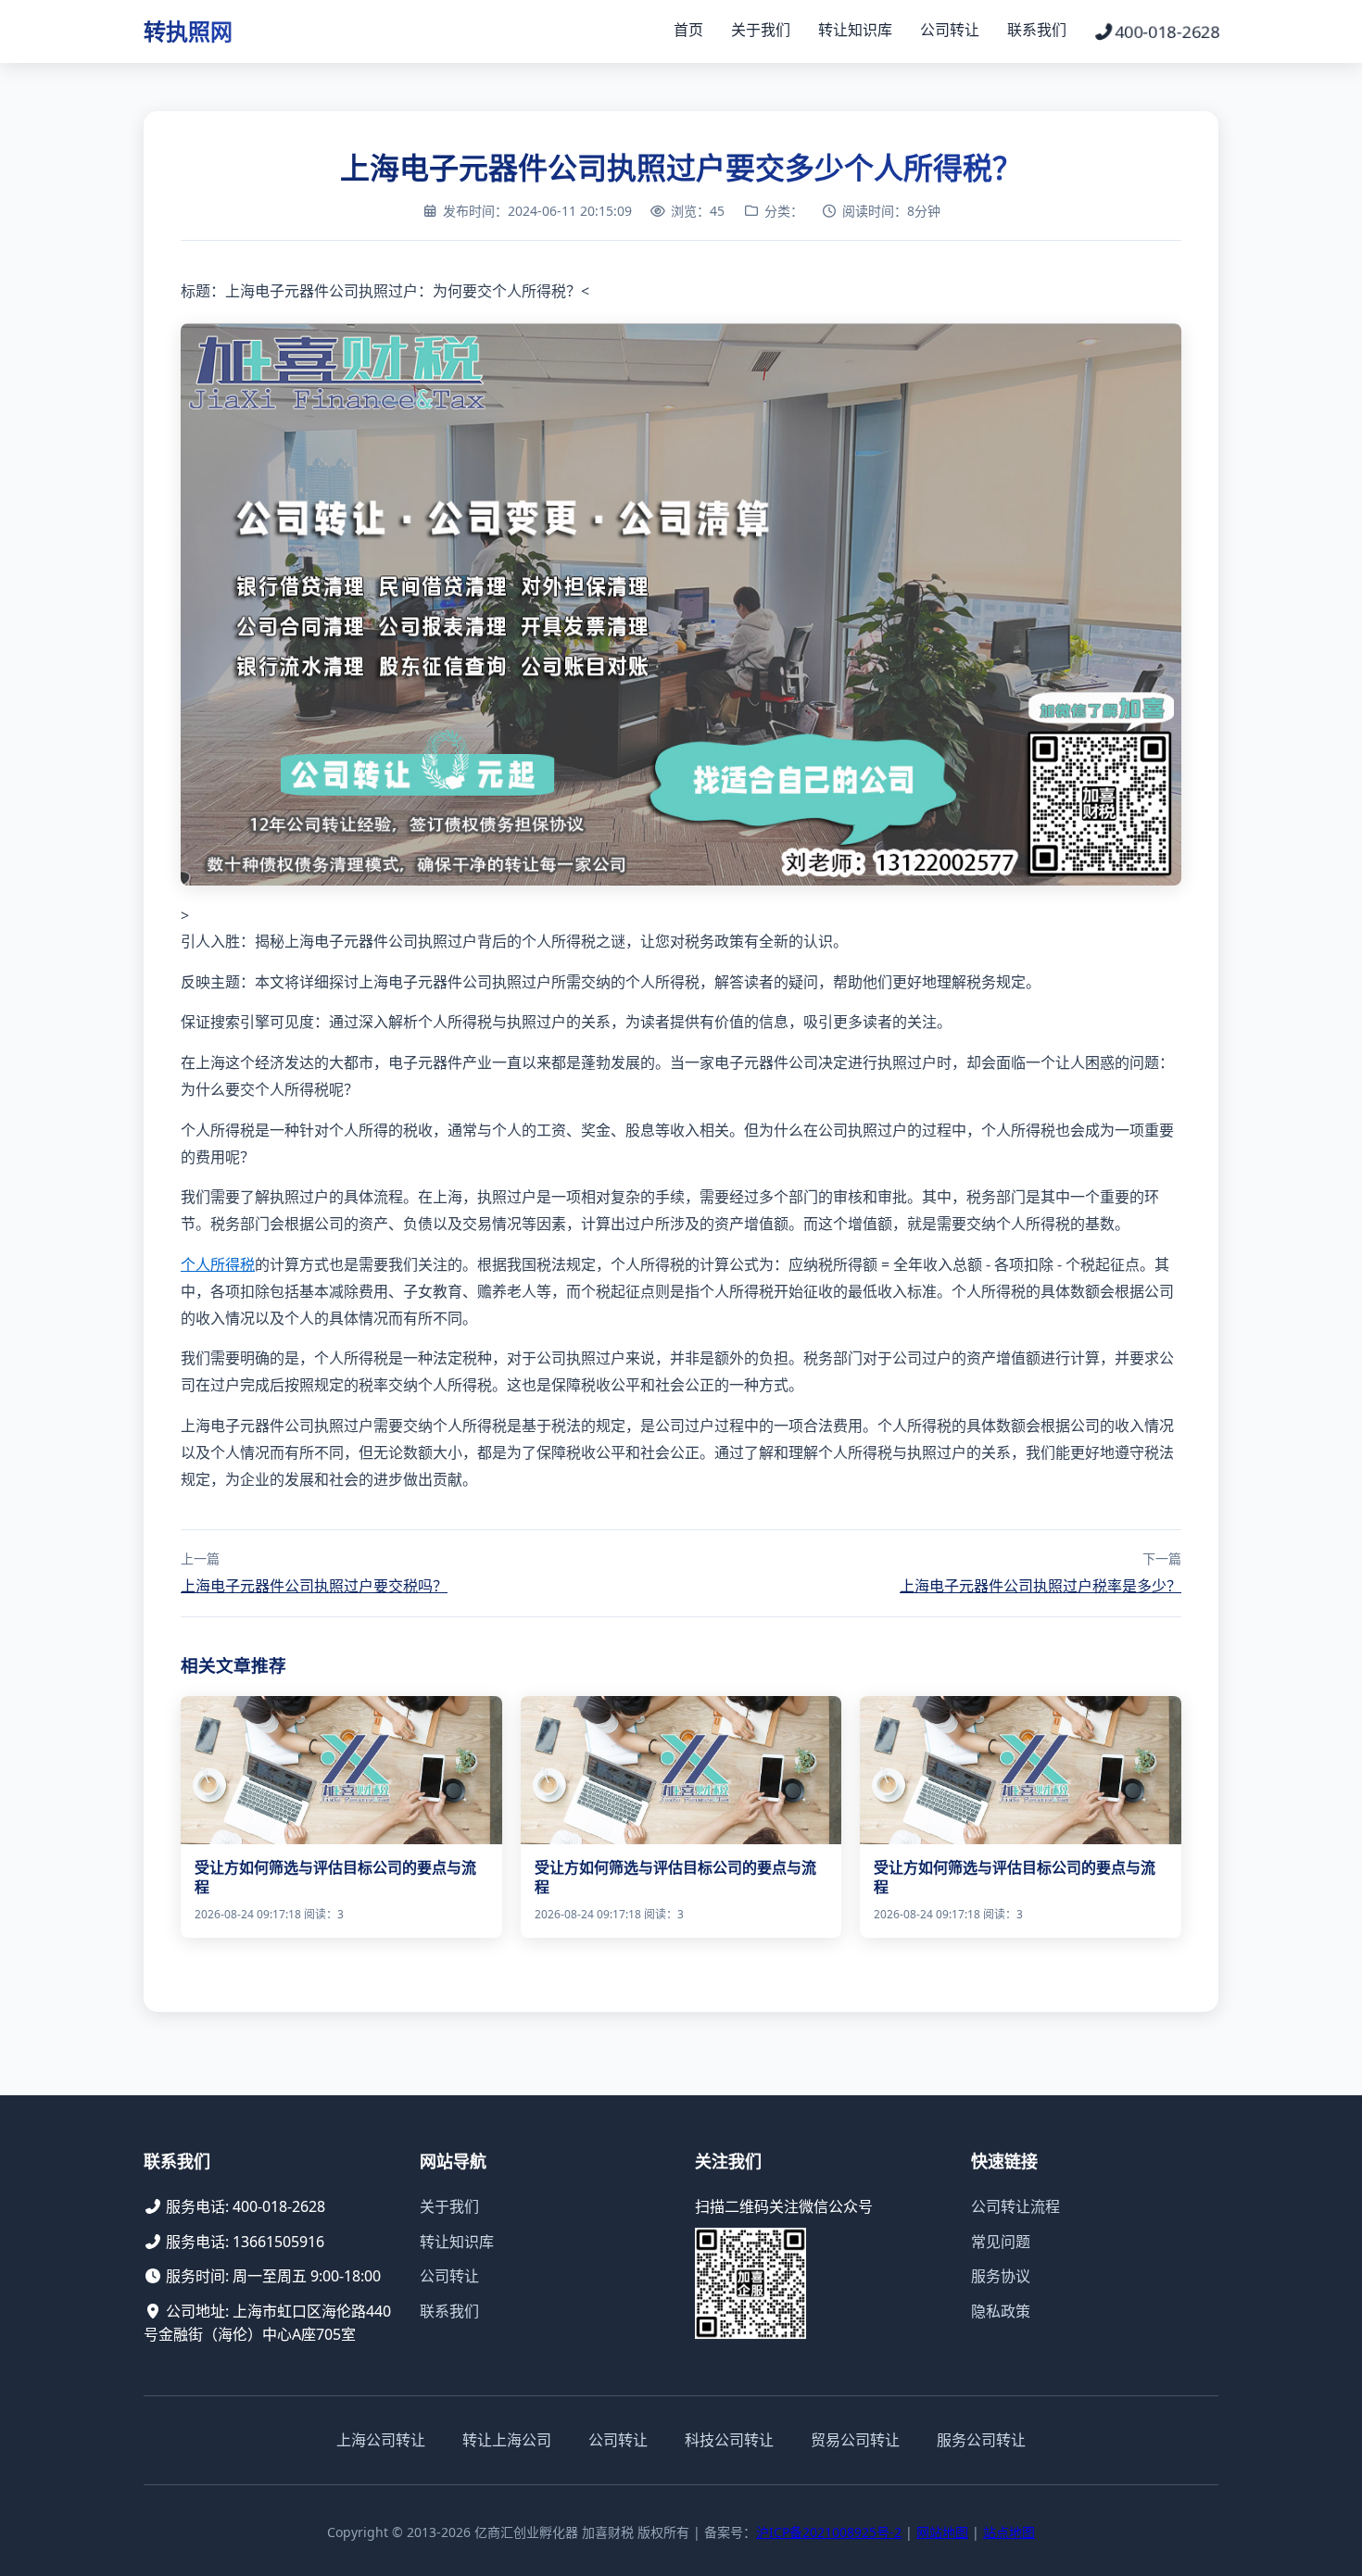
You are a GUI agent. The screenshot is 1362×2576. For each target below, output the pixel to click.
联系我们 (1037, 30)
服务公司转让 (981, 2440)
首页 (688, 30)
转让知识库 (855, 30)
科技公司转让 (729, 2440)
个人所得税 (218, 1264)
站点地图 (1009, 2532)
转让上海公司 (507, 2440)
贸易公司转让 (855, 2440)
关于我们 (761, 30)
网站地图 (942, 2532)
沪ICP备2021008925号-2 (829, 2532)
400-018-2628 (1167, 31)
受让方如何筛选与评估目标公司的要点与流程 (335, 1877)
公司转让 (950, 30)
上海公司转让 (381, 2440)
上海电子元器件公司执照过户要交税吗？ (314, 1586)
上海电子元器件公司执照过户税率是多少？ (1040, 1586)
